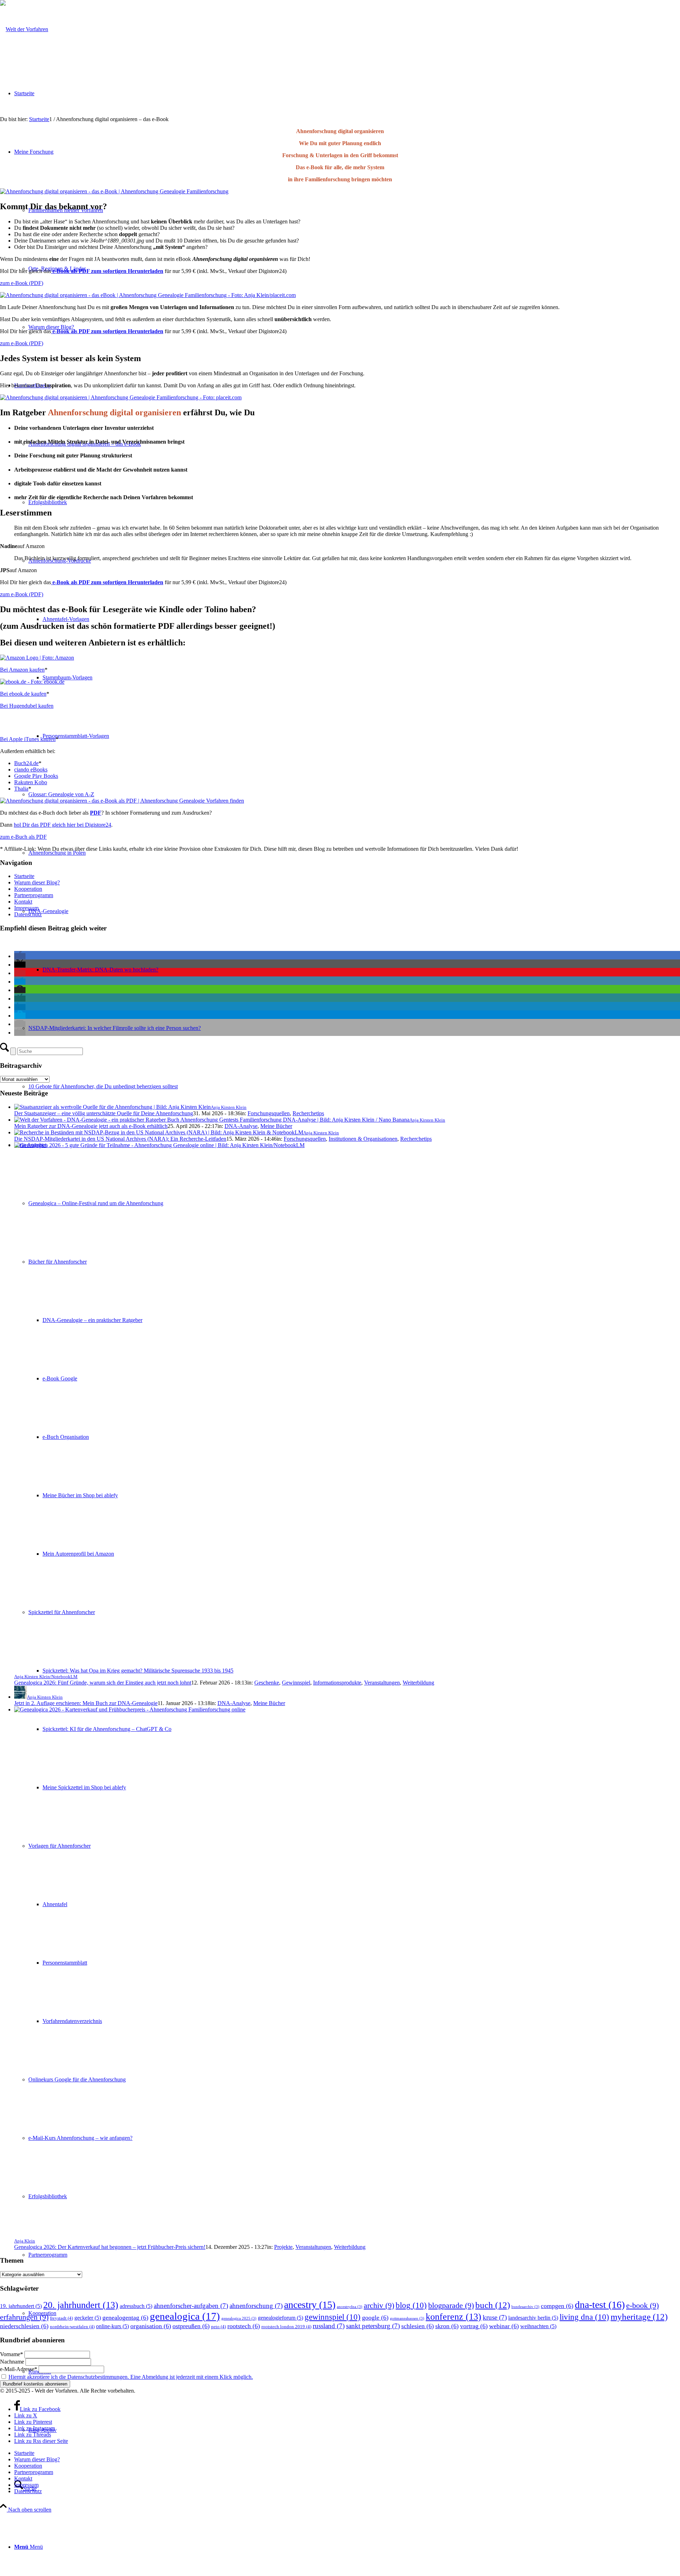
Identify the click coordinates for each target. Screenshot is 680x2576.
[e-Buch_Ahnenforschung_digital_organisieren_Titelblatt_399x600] (114, 191)
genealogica (185, 2316)
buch (493, 2305)
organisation (151, 2326)
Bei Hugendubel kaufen (27, 706)
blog (411, 2305)
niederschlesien (24, 2326)
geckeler (88, 2318)
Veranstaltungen (382, 1683)
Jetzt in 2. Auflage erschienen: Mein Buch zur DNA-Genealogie (86, 1703)
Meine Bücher (276, 1126)
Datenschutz (28, 914)
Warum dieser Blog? (37, 882)
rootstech (244, 2326)
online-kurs (112, 2326)
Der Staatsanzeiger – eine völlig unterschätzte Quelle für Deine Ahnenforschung (104, 1113)
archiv (379, 2305)
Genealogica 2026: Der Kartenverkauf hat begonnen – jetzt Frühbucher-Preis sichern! (110, 2247)
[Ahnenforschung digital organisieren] (148, 295)
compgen (557, 2306)
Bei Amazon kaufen (22, 670)
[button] (20, 956)
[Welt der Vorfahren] (24, 29)
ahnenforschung (256, 2306)
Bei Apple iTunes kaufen (28, 739)
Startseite (24, 876)
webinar (504, 2326)
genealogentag (125, 2318)
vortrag (474, 2326)
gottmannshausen (407, 2318)
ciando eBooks (31, 770)
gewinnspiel (333, 2317)
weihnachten (538, 2326)
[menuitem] (347, 2547)
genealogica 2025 (239, 2318)
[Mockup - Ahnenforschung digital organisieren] (122, 801)
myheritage (639, 2317)
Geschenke (267, 1683)
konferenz (454, 2317)
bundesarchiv (525, 2307)
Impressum (26, 908)
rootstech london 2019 (286, 2327)
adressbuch (136, 2306)
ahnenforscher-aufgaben (191, 2306)
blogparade (451, 2305)
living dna (584, 2317)
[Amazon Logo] (37, 658)
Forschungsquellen (269, 1113)
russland (329, 2326)
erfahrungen (24, 2317)
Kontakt (23, 902)
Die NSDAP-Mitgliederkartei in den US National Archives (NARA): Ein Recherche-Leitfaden (120, 1139)
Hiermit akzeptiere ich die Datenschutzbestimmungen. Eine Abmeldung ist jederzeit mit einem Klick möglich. (131, 2377)
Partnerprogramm (34, 895)
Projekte (283, 2247)
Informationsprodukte (337, 1683)
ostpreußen (191, 2326)
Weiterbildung (418, 1683)
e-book (642, 2305)
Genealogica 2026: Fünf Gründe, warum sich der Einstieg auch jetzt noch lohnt (103, 1683)
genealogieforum (280, 2318)
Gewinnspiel (296, 1683)
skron (447, 2326)
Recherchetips (308, 1113)
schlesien (418, 2326)
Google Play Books (36, 776)
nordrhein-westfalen (72, 2327)
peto (219, 2327)
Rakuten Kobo (31, 782)
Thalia (21, 789)
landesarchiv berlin (533, 2318)
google (375, 2318)
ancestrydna (350, 2307)
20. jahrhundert (81, 2305)
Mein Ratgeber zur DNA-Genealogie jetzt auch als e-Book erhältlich (91, 1126)
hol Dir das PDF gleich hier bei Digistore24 (63, 825)
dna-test (600, 2305)
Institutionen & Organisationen (363, 1139)
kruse (495, 2317)
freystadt (61, 2318)
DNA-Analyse (241, 1126)
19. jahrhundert (21, 2306)
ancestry (310, 2305)
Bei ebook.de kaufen (23, 694)
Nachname (12, 2362)
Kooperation (28, 889)
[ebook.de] (32, 682)
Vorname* (12, 2354)
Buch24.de (26, 763)
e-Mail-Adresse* (19, 2369)
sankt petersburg (373, 2326)
